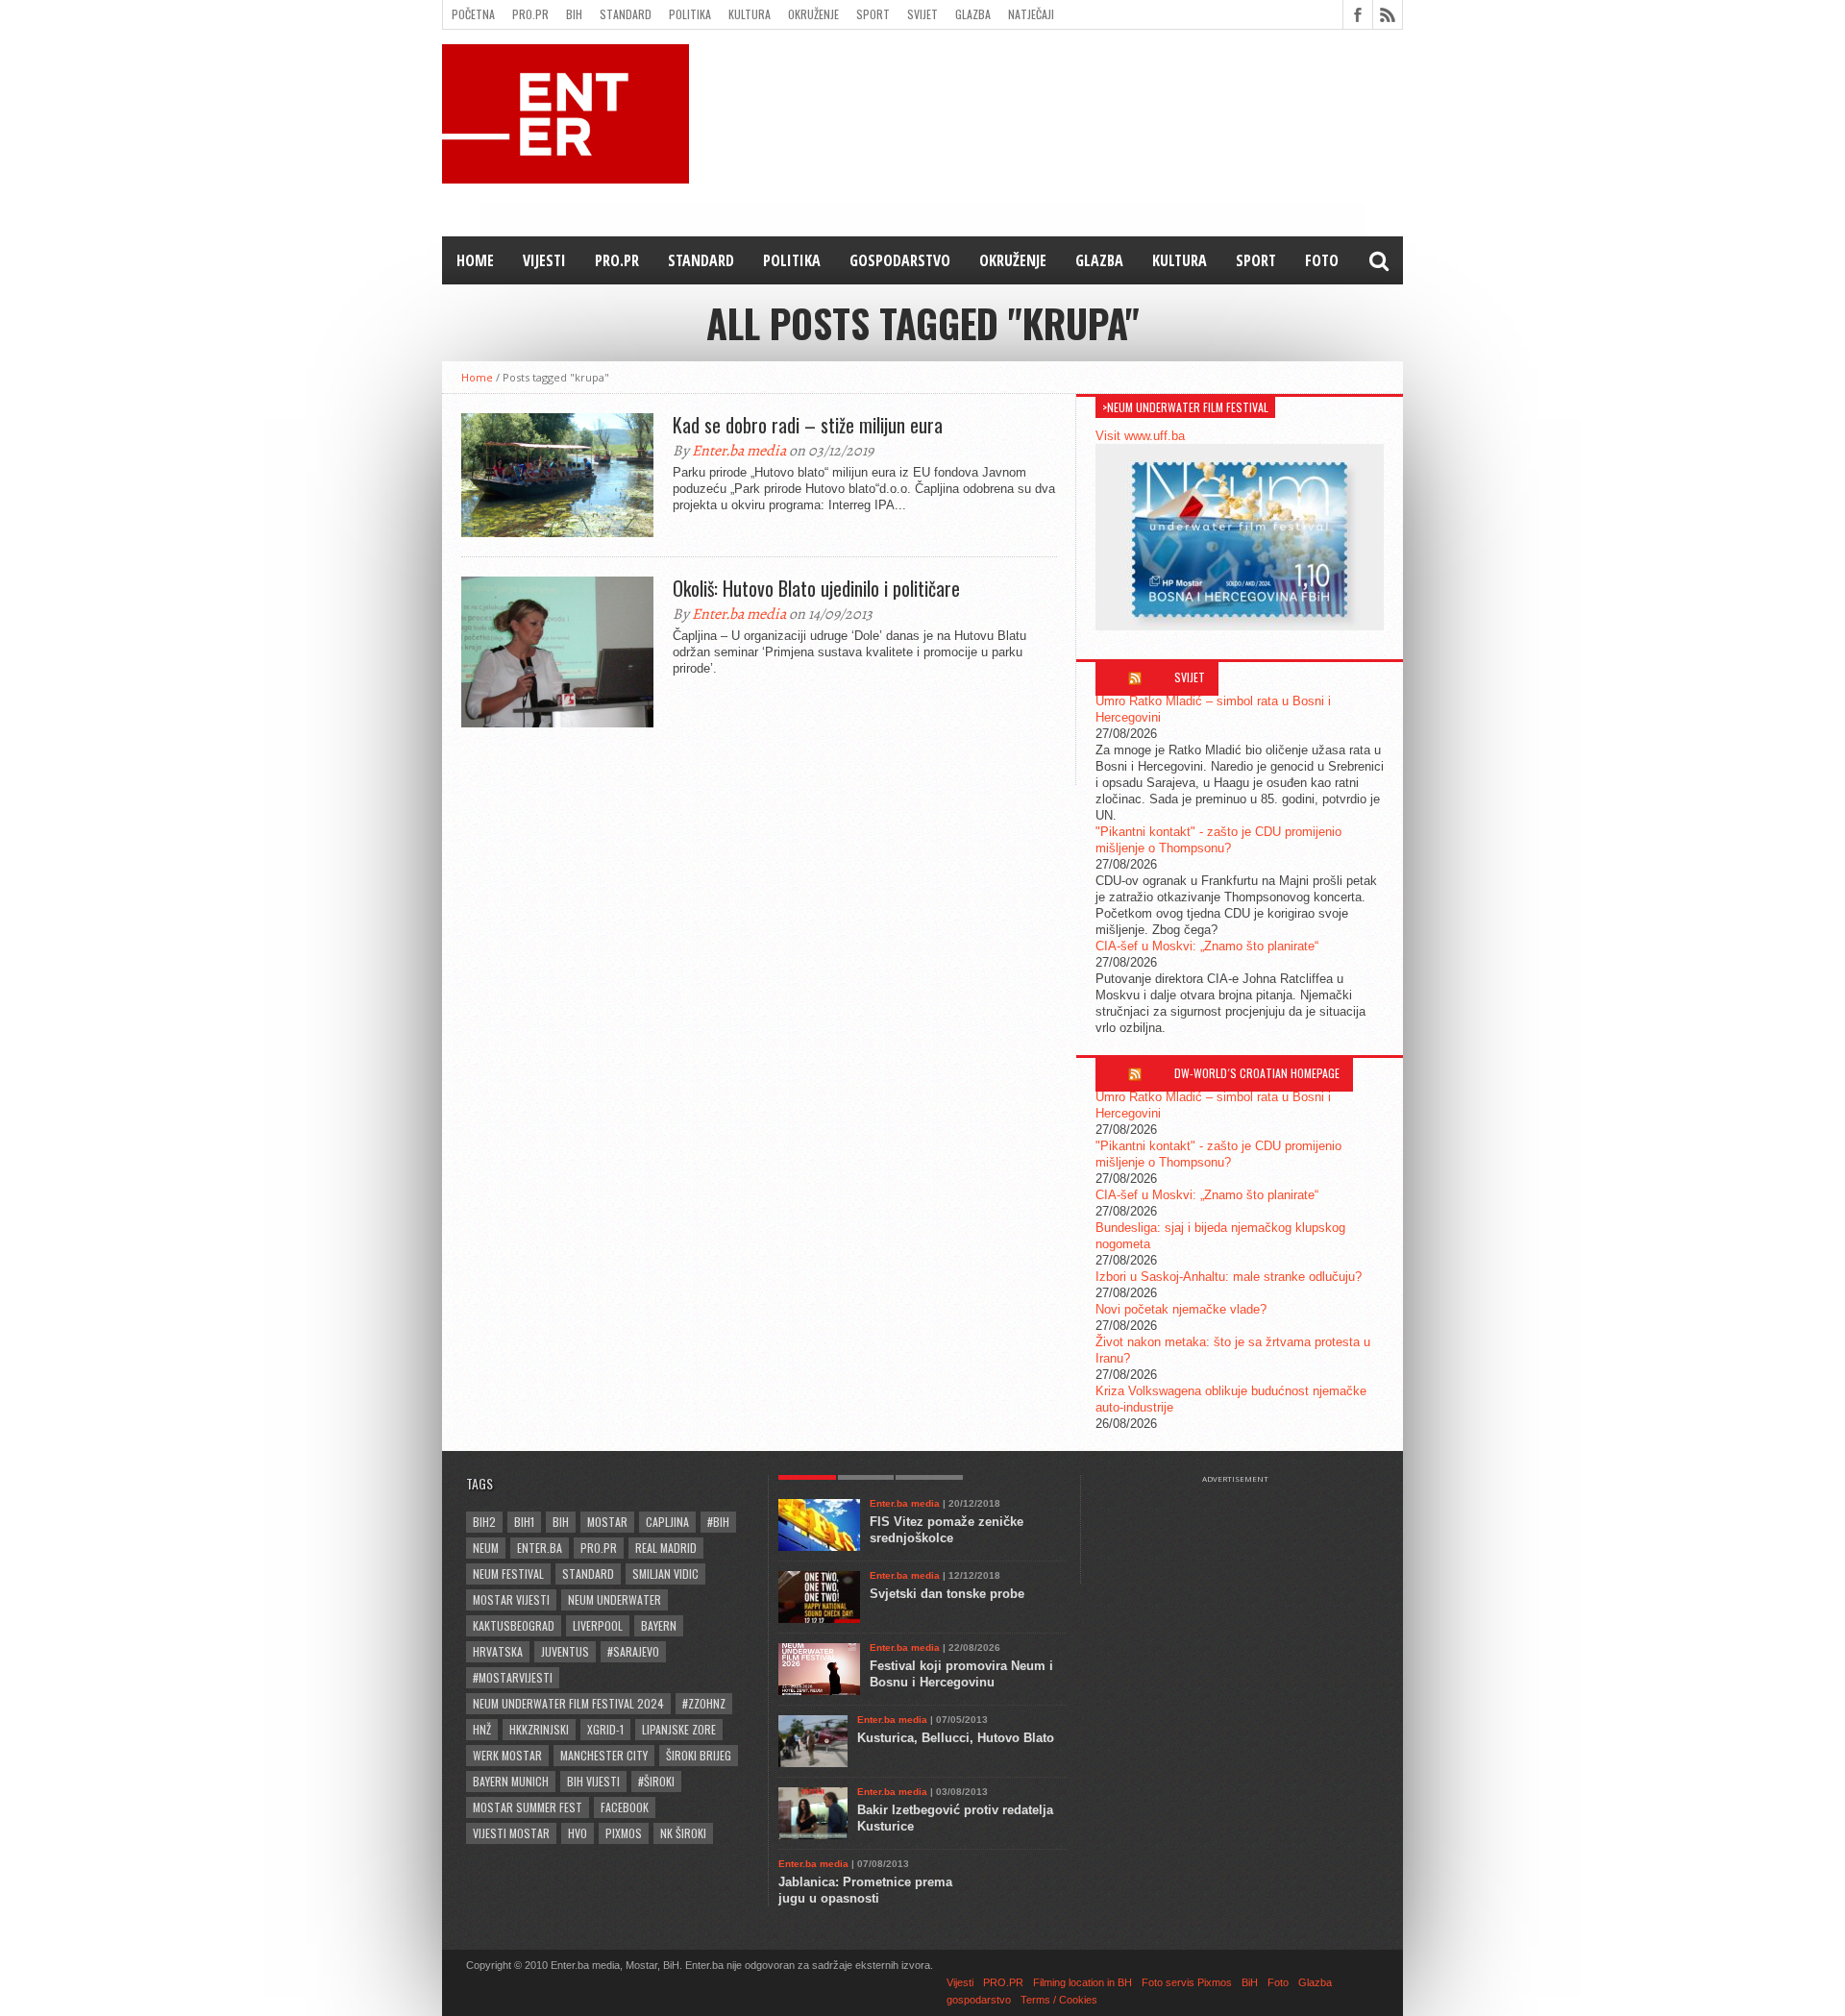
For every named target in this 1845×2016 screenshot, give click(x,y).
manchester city (604, 1755)
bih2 (484, 1522)
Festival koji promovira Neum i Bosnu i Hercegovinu (961, 1674)
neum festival (508, 1573)
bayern (659, 1625)
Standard (626, 14)
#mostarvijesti (513, 1677)
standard (588, 1573)
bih (561, 1522)
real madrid (666, 1548)
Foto (1322, 260)
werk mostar (507, 1755)
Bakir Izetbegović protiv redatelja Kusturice (955, 1818)
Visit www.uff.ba (1140, 436)
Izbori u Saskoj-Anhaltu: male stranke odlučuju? (1229, 1277)
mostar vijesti (511, 1599)
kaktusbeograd (514, 1625)
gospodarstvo (900, 260)
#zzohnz (704, 1703)
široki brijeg (699, 1755)
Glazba (973, 14)
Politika (690, 14)
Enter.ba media (739, 451)
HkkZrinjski (539, 1729)
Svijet (922, 14)
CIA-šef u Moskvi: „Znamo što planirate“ (1207, 946)
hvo (578, 1833)
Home (475, 260)
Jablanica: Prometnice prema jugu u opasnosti (865, 1890)
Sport (873, 14)
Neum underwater (615, 1599)
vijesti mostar (511, 1833)
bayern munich (511, 1781)
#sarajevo (633, 1651)
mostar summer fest (528, 1807)
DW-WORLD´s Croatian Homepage (1257, 1073)
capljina (667, 1522)
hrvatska (498, 1651)
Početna (473, 14)
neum (486, 1548)
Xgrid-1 (605, 1729)
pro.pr (599, 1548)
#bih (718, 1522)
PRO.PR (530, 14)
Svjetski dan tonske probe (947, 1594)
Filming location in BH (1082, 1982)
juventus (565, 1651)
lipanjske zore (679, 1729)
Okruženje (813, 14)
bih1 (524, 1522)
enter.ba (540, 1548)
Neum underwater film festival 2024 (568, 1703)
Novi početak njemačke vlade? (1181, 1309)
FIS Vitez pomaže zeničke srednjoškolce (947, 1530)
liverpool (598, 1625)
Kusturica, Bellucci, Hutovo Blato (956, 1738)
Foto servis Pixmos (1187, 1982)
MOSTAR (607, 1522)
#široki (656, 1781)
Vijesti (544, 260)
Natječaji (1031, 14)
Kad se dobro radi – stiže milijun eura (808, 425)
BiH (574, 14)
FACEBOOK (625, 1807)
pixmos (624, 1833)
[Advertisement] (1244, 1532)
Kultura (750, 14)
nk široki (683, 1833)
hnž (482, 1729)
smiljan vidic (665, 1573)
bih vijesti (593, 1781)
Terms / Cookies (1059, 2000)
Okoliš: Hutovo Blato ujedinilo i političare (816, 588)
